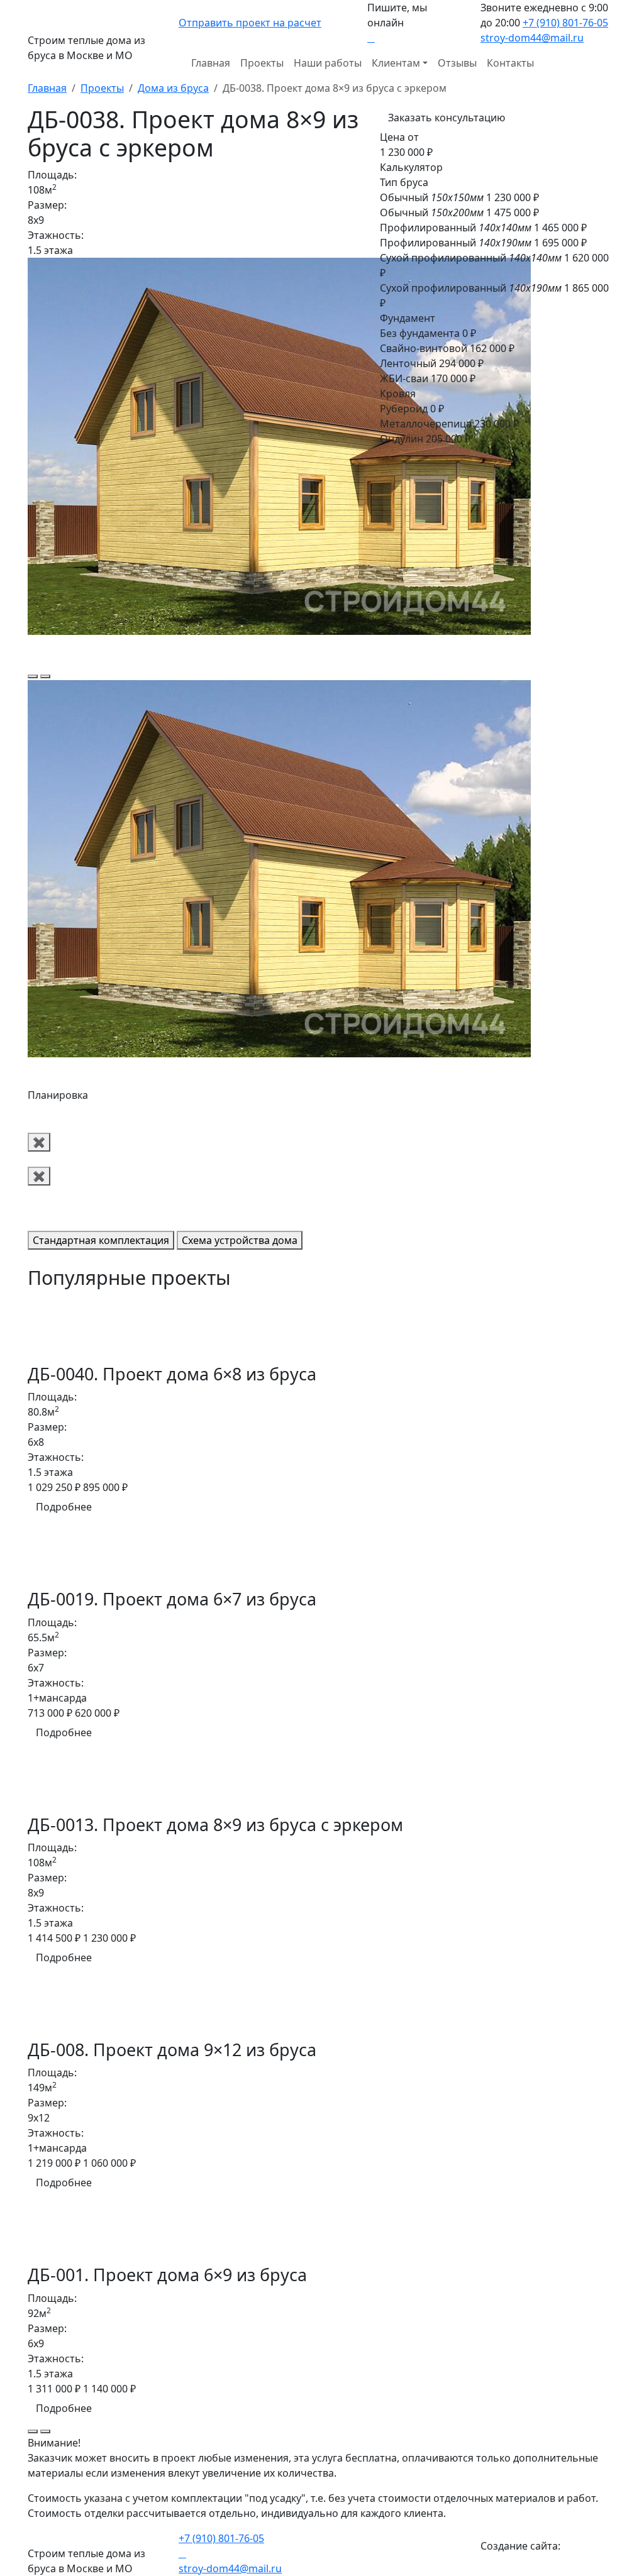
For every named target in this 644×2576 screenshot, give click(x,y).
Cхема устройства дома (240, 1240)
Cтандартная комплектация (101, 1240)
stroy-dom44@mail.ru (532, 38)
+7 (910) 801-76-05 (565, 23)
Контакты (510, 63)
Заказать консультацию (447, 118)
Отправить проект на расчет (250, 23)
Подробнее (64, 1507)
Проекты (262, 63)
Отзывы (457, 63)
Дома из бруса (173, 88)
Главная (211, 63)
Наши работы (328, 63)
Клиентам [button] (396, 63)
